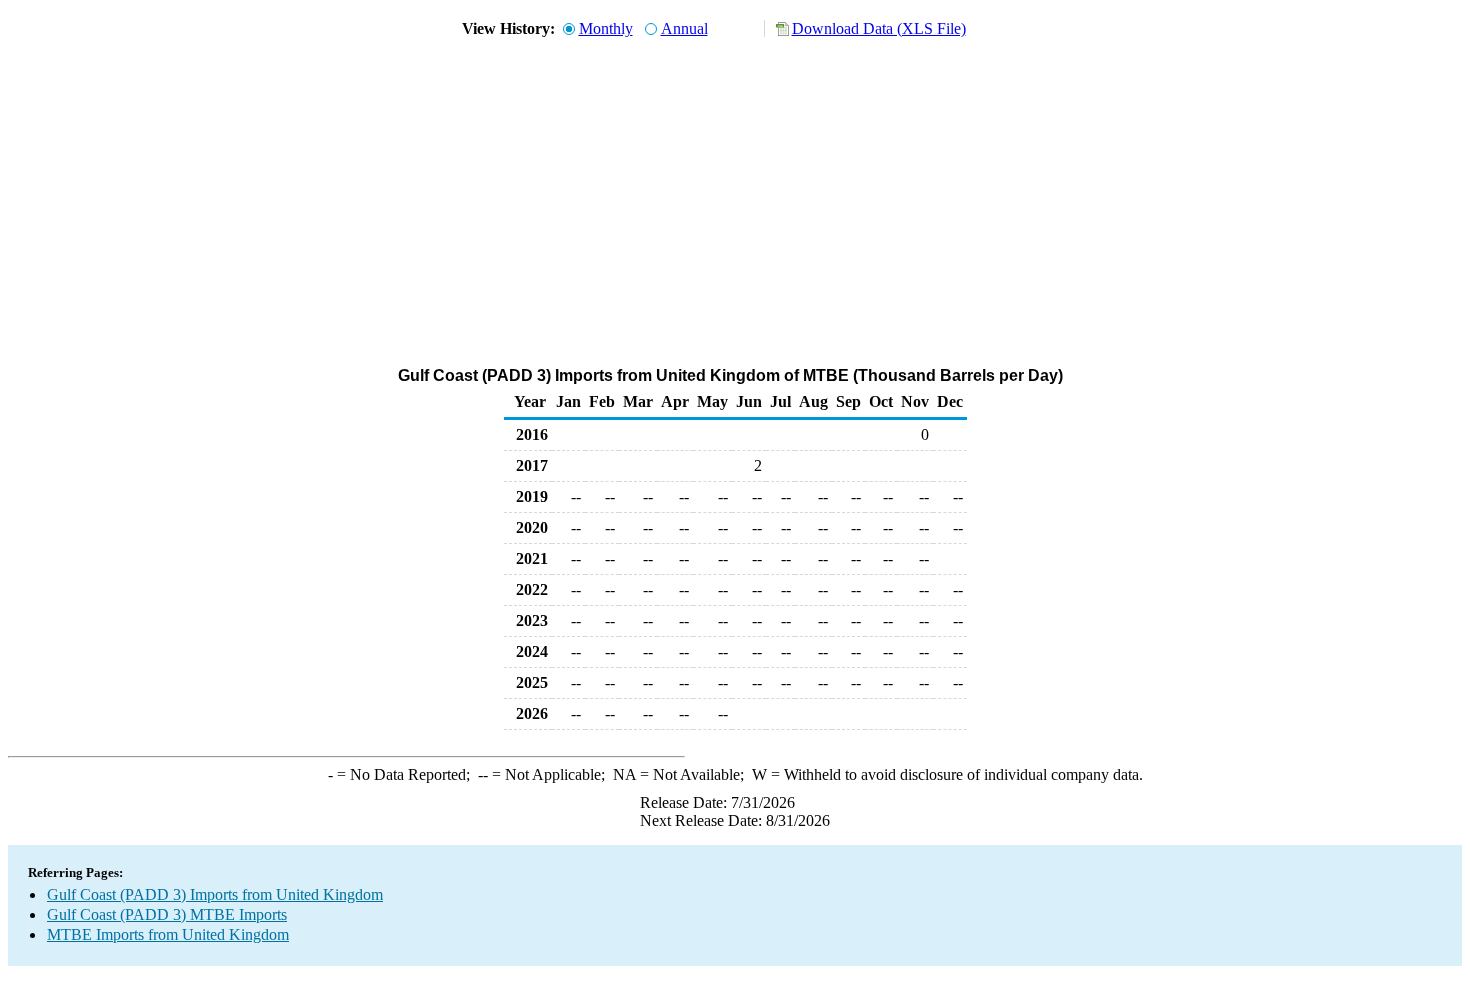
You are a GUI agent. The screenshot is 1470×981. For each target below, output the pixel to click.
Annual (684, 28)
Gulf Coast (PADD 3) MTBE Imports (167, 914)
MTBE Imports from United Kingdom (168, 934)
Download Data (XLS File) (879, 28)
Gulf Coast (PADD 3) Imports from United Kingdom (215, 894)
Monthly (606, 28)
